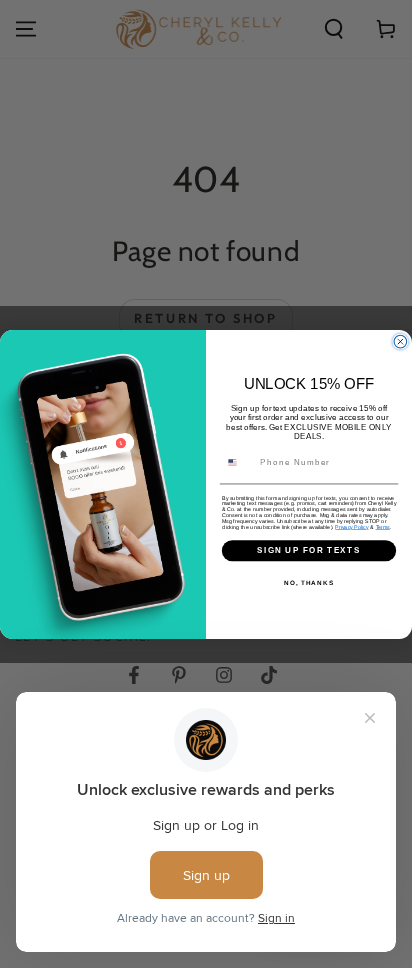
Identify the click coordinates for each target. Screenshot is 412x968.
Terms (383, 526)
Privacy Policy (351, 526)
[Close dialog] (400, 341)
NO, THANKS (309, 581)
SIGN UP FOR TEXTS (309, 549)
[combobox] (238, 462)
